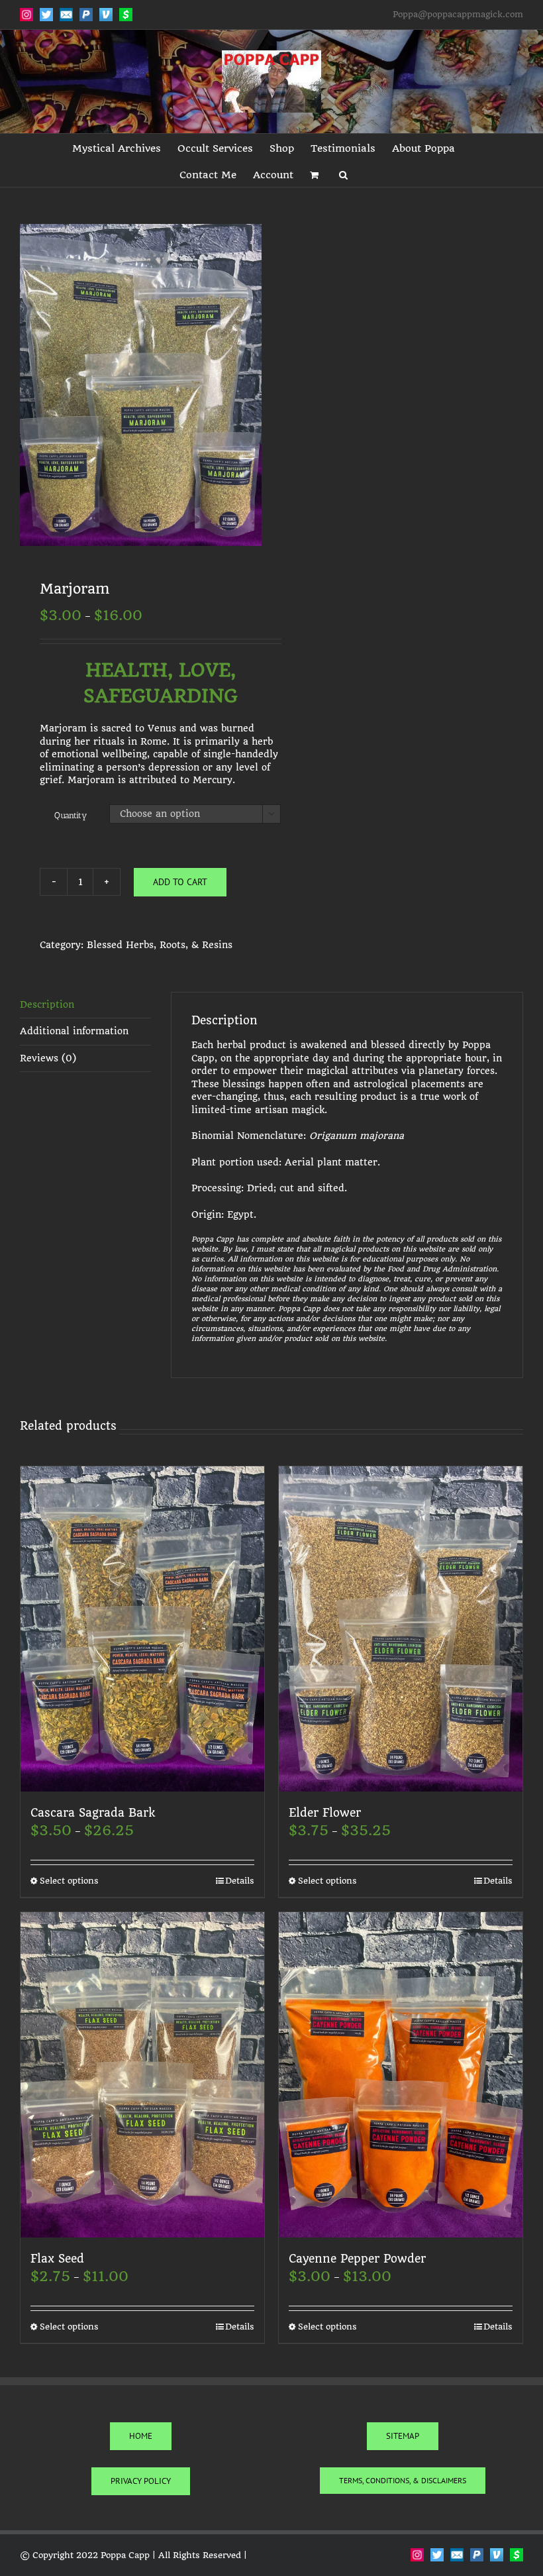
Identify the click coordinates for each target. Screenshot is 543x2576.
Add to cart (180, 882)
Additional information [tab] (74, 1031)
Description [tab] (47, 1004)
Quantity (71, 815)
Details (240, 1881)
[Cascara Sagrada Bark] (142, 1629)
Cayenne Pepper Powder (357, 2259)
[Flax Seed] (142, 2075)
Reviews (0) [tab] (48, 1058)
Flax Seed (57, 2259)
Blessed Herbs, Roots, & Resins (160, 945)
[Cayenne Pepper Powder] (401, 2075)
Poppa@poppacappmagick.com (458, 14)
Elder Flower (325, 1813)
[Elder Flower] (401, 1629)
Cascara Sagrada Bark (93, 1813)
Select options (69, 1881)
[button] (343, 174)
